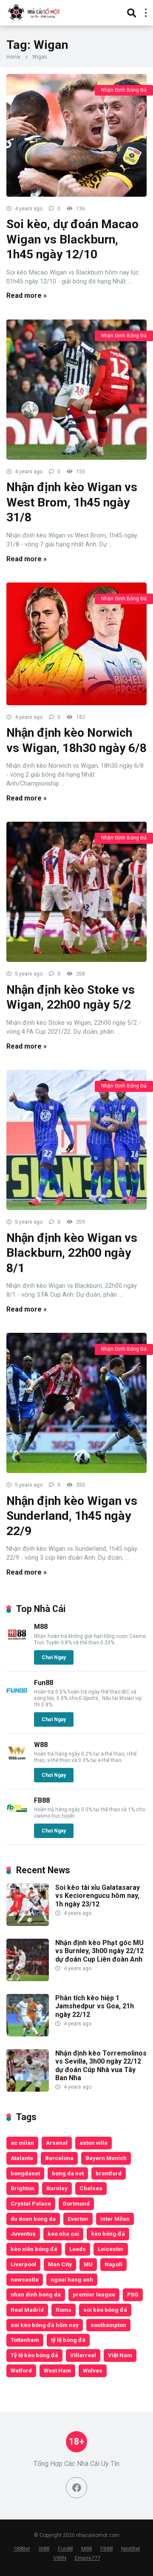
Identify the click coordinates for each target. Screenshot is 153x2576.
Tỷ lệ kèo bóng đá (34, 2355)
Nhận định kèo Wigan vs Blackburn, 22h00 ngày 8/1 (72, 1253)
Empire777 (88, 2558)
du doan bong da (33, 2219)
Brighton (23, 2188)
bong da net (68, 2173)
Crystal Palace (31, 2203)
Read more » (27, 295)
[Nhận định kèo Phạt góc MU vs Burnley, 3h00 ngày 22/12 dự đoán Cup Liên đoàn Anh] (28, 1979)
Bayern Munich (106, 2158)
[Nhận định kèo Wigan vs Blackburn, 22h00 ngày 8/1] (76, 1140)
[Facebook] (76, 2488)
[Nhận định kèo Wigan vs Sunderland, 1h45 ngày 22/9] (76, 1403)
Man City (60, 2264)
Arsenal (57, 2143)
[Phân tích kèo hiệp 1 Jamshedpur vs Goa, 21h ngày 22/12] (28, 2034)
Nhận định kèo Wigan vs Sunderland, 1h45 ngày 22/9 (72, 1516)
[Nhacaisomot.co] (35, 12)
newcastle (25, 2279)
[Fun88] (17, 1699)
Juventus (23, 2234)
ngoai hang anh (72, 2279)
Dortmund (76, 2203)
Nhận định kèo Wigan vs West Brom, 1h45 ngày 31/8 (72, 502)
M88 (41, 1627)
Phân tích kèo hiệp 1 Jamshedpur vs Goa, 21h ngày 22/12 (95, 2006)
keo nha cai (63, 2234)
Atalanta (22, 2158)
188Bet (22, 2549)
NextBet (131, 2549)
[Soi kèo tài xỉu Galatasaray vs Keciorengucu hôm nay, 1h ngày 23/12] (28, 1924)
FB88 (42, 1800)
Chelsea (91, 2188)
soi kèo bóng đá (105, 2310)
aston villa (93, 2143)
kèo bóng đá (108, 2234)
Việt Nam (120, 2355)
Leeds (78, 2249)
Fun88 (44, 1683)
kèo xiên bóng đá (34, 2249)
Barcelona (59, 2158)
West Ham (57, 2370)
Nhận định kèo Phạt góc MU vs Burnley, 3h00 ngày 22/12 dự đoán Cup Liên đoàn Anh (99, 1951)
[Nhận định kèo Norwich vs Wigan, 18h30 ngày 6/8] (76, 644)
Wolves (93, 2370)
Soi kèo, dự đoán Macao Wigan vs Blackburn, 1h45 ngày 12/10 (72, 239)
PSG (133, 2294)
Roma (64, 2310)
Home (13, 57)
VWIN (60, 2558)
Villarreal (83, 2355)
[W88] (17, 1761)
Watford (21, 2370)
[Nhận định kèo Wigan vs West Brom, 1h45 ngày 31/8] (76, 390)
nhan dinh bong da (36, 2294)
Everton (78, 2219)
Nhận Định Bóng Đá (124, 90)
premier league (94, 2294)
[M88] (17, 1643)
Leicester (111, 2249)
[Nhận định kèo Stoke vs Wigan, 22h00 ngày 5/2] (76, 892)
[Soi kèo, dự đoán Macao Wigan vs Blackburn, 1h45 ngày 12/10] (76, 135)
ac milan (22, 2143)
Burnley (57, 2188)
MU (88, 2264)
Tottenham (25, 2340)
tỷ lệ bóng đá (68, 2340)
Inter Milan (115, 2219)
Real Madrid (27, 2310)
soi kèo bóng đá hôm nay (45, 2325)
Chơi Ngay (54, 1657)
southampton (108, 2325)
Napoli (113, 2264)
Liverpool (23, 2264)
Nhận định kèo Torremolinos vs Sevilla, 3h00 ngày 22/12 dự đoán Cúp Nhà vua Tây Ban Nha (101, 2066)
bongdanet (25, 2173)
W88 (41, 1745)
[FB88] (17, 1817)
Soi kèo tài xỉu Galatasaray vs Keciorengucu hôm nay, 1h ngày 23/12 (98, 1896)
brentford (109, 2173)
